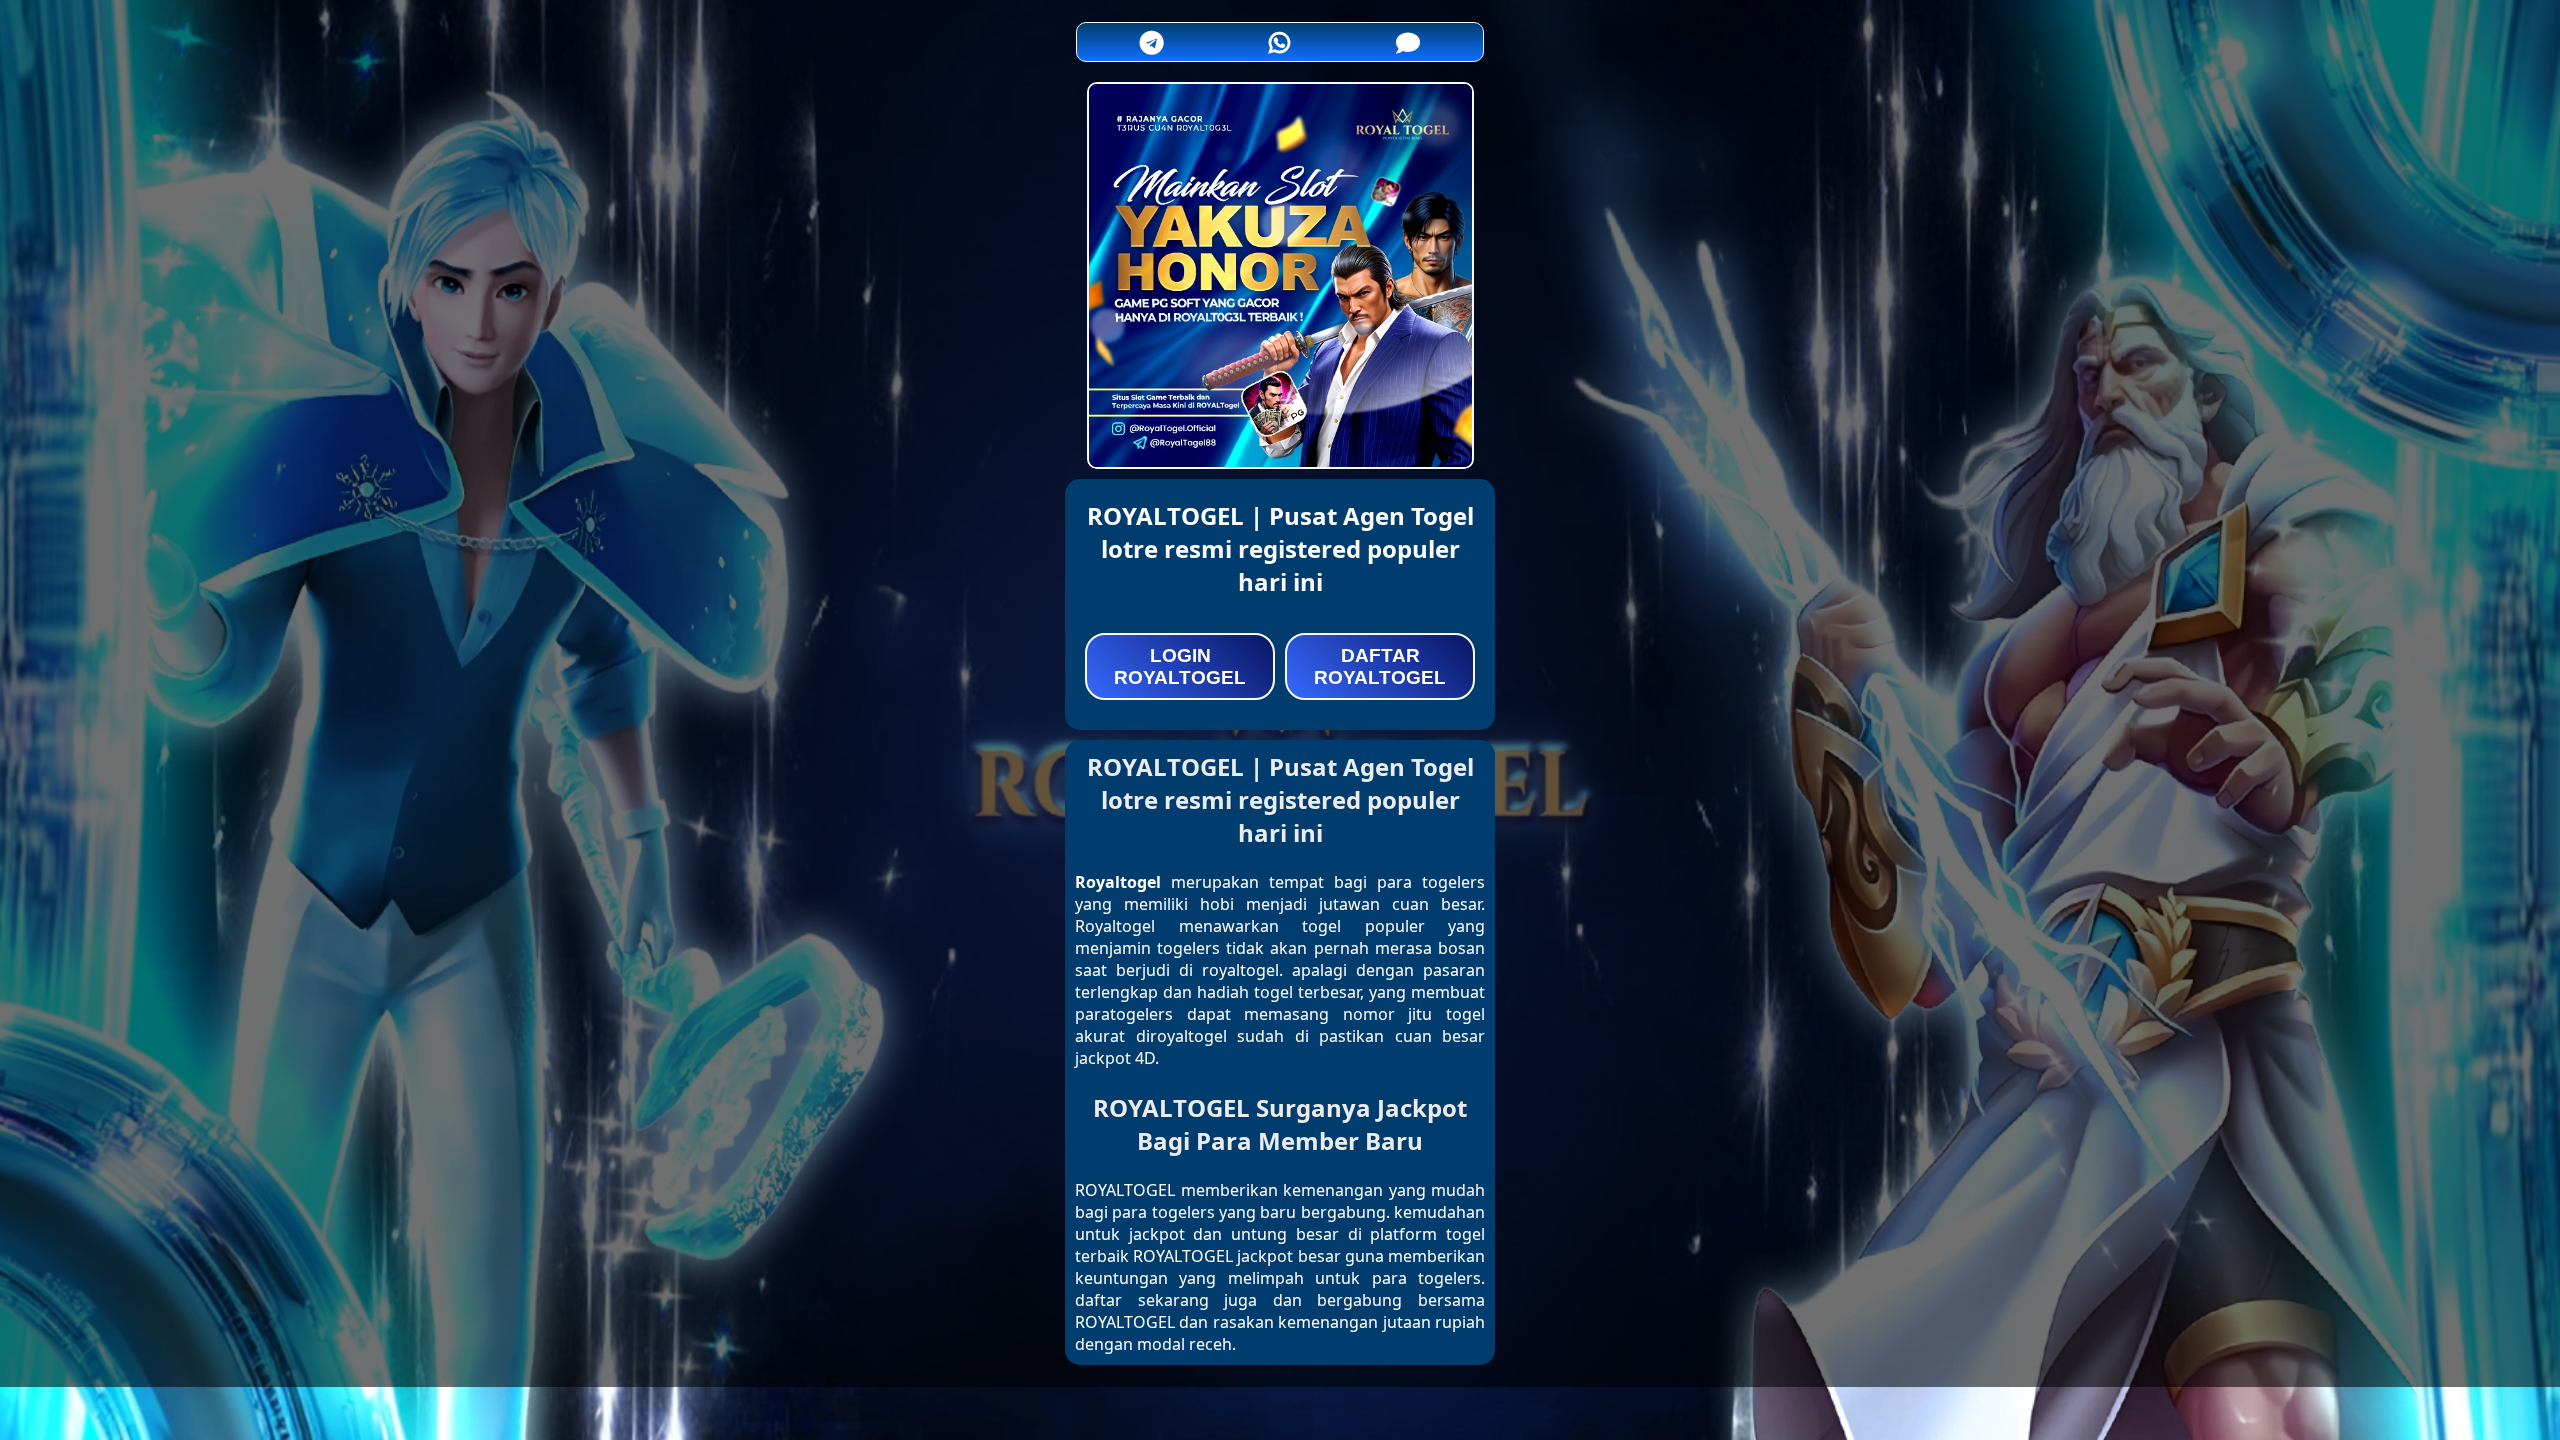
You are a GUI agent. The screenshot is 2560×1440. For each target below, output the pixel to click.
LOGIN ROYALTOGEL (1180, 666)
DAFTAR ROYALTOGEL (1380, 666)
